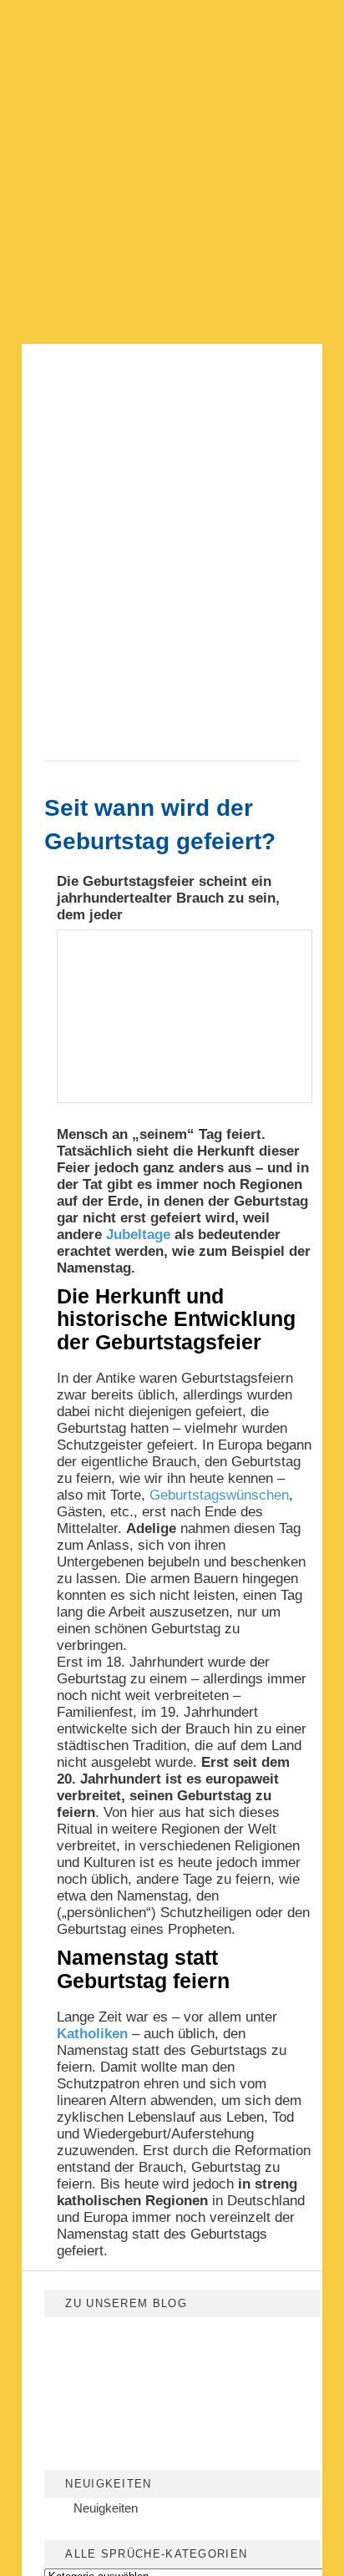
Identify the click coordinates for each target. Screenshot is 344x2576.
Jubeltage (138, 1235)
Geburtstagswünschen (219, 1495)
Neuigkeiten (106, 2508)
